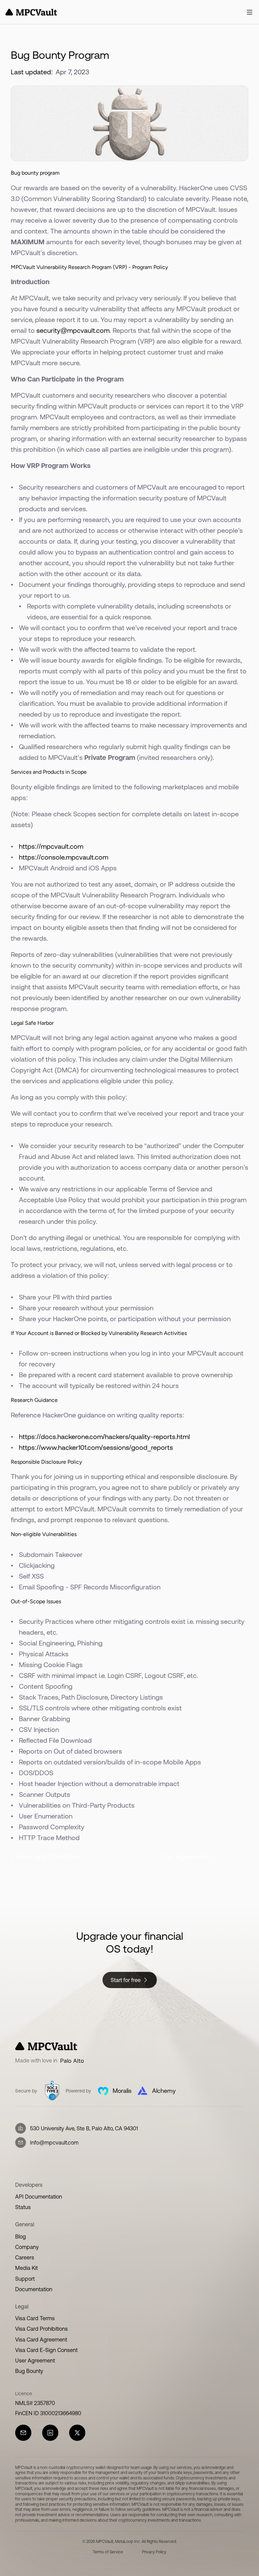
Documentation (34, 2289)
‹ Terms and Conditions (46, 1856)
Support (25, 2279)
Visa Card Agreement (41, 2339)
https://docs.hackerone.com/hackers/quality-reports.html (104, 1436)
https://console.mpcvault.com (64, 857)
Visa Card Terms (35, 2318)
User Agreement (35, 2360)
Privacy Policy (154, 2552)
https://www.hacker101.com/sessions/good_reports (96, 1447)
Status (23, 2207)
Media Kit (26, 2268)
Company (27, 2247)
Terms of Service (108, 2552)
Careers (25, 2257)
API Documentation (39, 2197)
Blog (21, 2236)
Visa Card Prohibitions (41, 2329)
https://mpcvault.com (51, 846)
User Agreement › (187, 1856)
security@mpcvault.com (73, 330)
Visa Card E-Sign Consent (46, 2350)
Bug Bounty (29, 2371)
